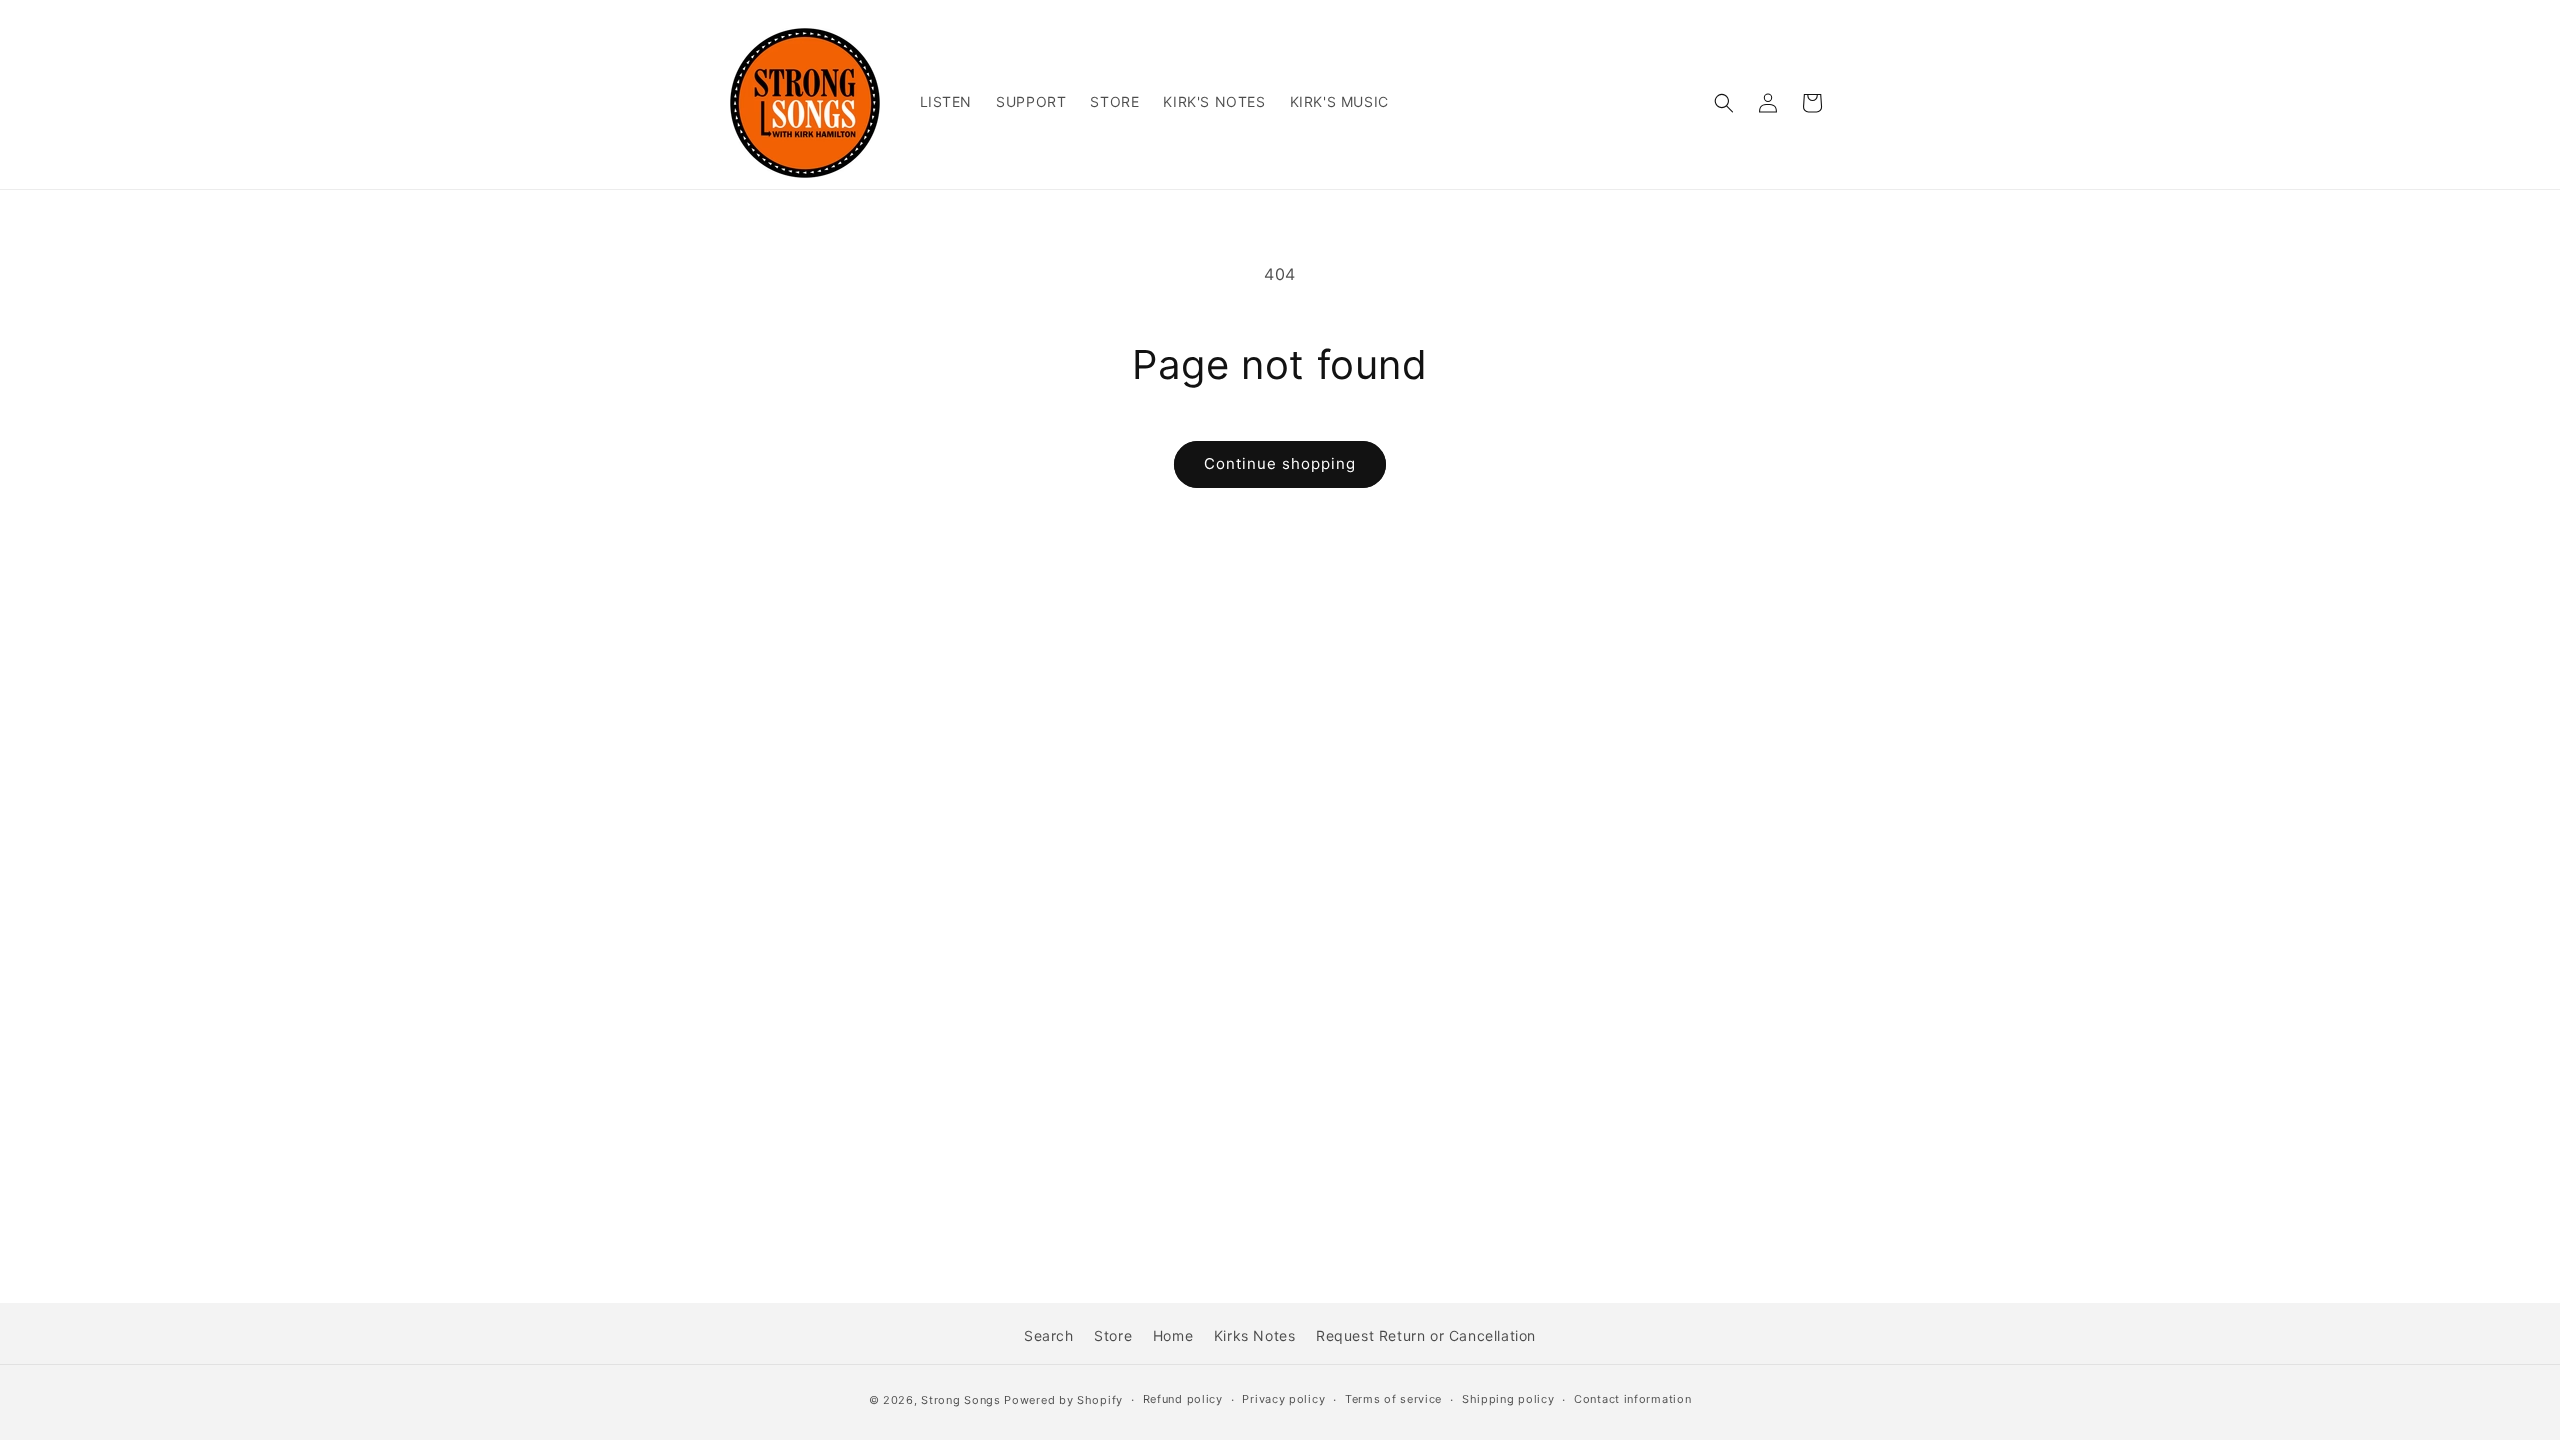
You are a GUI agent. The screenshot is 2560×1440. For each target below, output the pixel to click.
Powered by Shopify (1063, 1400)
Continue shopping (1280, 463)
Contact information (1632, 1399)
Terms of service (1393, 1399)
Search (1049, 1335)
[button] (1724, 103)
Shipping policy (1508, 1399)
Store (1113, 1335)
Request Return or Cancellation (1426, 1335)
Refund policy (1183, 1399)
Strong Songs (960, 1400)
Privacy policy (1283, 1399)
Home (1173, 1335)
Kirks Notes (1255, 1335)
